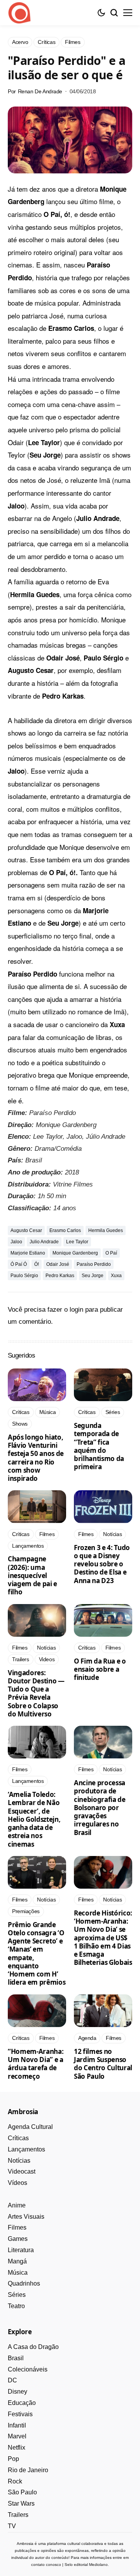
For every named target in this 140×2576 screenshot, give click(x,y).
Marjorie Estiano (28, 1253)
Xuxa (116, 1276)
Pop (13, 2459)
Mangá (17, 2261)
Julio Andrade (44, 1242)
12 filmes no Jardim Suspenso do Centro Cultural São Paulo (103, 2064)
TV (12, 2526)
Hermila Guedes (106, 1230)
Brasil (16, 2358)
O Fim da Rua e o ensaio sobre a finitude (100, 1669)
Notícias (19, 2161)
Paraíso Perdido (94, 1264)
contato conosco (46, 2565)
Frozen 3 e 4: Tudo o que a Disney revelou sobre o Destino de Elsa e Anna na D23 (102, 1564)
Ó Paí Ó (19, 1264)
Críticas (18, 2138)
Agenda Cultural (30, 2127)
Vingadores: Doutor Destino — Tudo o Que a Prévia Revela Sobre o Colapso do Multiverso (36, 1693)
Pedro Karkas (60, 1276)
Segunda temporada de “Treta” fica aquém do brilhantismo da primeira (99, 1446)
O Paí (111, 1253)
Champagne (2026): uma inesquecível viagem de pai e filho (32, 1575)
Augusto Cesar (26, 1230)
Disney (17, 2392)
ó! (37, 1264)
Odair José (58, 1264)
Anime (17, 2205)
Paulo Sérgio (24, 1276)
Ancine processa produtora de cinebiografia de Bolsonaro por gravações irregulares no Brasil (100, 1808)
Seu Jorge (93, 1276)
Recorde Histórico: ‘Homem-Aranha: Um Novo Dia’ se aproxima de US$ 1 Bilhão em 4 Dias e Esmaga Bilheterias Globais (103, 1938)
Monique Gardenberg (75, 1253)
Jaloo (16, 1242)
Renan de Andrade (40, 91)
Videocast (22, 2171)
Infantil (17, 2425)
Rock (15, 2481)
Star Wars (21, 2503)
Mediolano (98, 2565)
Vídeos (17, 2183)
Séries (17, 2295)
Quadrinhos (24, 2283)
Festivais (20, 2414)
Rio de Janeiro (28, 2470)
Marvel (17, 2436)
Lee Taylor (77, 1242)
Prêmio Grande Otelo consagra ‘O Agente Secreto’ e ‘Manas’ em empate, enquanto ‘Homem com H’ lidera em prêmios (37, 1954)
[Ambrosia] (19, 13)
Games (18, 2239)
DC (12, 2380)
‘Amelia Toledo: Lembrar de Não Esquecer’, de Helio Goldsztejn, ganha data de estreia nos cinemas (34, 1819)
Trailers (18, 2515)
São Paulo (22, 2492)
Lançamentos (26, 2149)
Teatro (16, 2306)
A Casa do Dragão (33, 2347)
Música (18, 2273)
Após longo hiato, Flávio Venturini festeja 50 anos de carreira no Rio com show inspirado (36, 1458)
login (76, 1310)
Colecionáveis (28, 2369)
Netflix (17, 2448)
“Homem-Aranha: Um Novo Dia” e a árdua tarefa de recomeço (36, 2064)
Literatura (21, 2250)
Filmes (17, 2227)
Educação (22, 2403)
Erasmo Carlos (65, 1230)
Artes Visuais (26, 2217)
